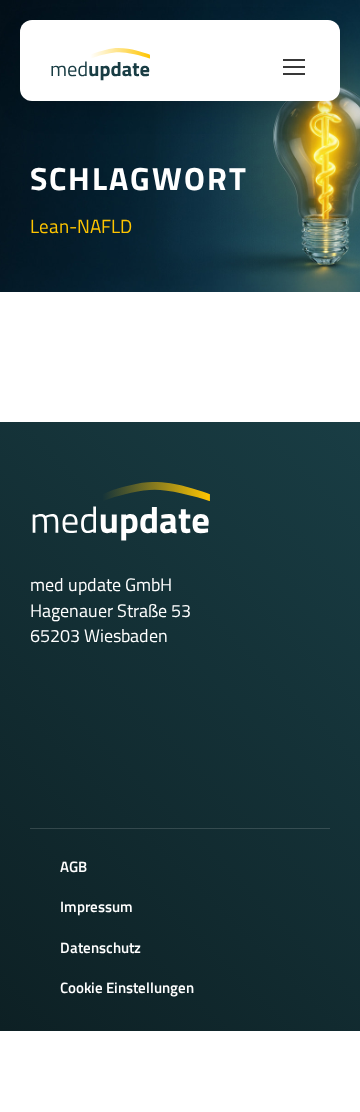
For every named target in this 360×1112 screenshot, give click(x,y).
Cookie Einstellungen (127, 987)
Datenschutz (100, 947)
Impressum (96, 906)
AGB (73, 866)
